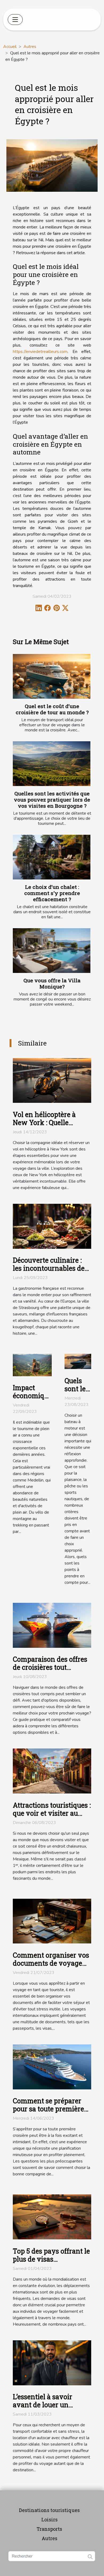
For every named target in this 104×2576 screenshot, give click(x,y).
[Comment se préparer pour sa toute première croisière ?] (52, 2067)
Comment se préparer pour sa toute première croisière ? (48, 2109)
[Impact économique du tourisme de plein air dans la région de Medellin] (32, 1365)
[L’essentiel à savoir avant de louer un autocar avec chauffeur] (52, 2363)
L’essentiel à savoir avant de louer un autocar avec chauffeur (49, 2405)
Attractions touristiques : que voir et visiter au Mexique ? (52, 1813)
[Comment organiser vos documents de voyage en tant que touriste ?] (52, 1921)
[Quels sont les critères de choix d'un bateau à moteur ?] (78, 1361)
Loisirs (49, 2519)
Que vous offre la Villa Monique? (52, 983)
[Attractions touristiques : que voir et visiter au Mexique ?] (52, 1771)
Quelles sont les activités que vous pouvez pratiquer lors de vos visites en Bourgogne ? (52, 800)
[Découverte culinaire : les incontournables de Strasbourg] (52, 1226)
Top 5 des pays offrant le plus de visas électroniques (51, 2259)
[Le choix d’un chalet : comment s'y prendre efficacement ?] (52, 857)
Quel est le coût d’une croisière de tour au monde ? (52, 709)
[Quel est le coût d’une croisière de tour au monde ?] (52, 676)
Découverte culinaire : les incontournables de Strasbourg (49, 1268)
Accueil (10, 47)
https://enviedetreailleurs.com (40, 352)
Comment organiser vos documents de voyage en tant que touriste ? (51, 1963)
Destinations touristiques (49, 2510)
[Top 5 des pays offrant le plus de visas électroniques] (52, 2217)
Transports (49, 2529)
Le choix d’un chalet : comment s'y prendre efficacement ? (52, 893)
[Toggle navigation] (15, 20)
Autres (30, 47)
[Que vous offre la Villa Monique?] (52, 950)
